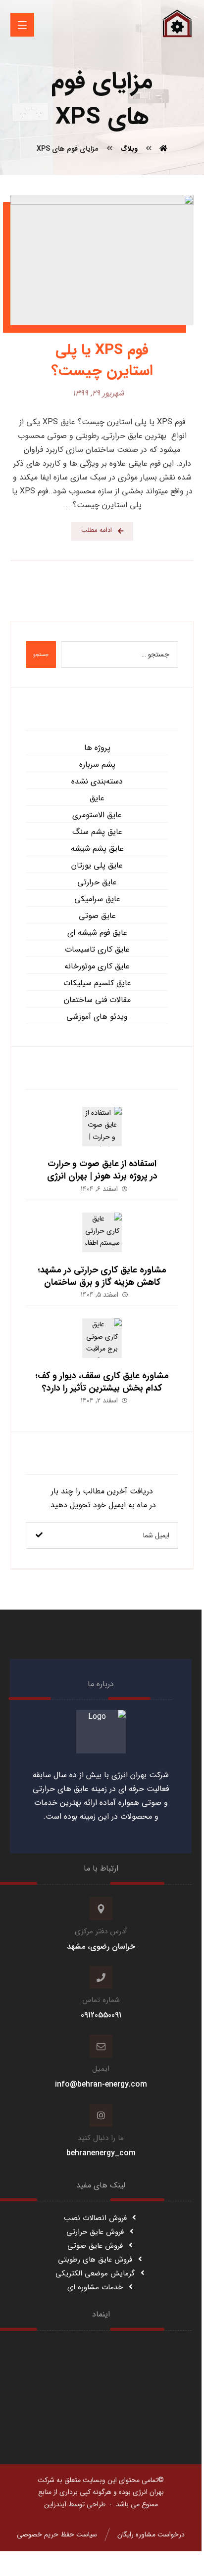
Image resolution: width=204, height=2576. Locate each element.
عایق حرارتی (97, 882)
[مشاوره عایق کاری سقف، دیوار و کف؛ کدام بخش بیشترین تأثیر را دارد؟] (102, 1338)
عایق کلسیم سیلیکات (97, 983)
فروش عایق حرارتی (95, 2232)
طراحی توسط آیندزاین (75, 2504)
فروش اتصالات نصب (95, 2218)
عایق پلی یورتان (97, 865)
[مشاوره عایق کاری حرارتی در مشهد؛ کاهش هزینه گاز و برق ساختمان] (102, 1232)
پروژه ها (97, 748)
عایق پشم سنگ (97, 832)
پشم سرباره (97, 764)
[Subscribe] (39, 1535)
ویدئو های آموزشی (97, 1017)
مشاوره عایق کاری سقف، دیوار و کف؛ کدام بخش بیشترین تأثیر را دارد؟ (102, 1382)
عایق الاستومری (97, 815)
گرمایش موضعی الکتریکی (95, 2273)
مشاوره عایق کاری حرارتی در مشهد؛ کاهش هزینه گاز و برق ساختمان (102, 1276)
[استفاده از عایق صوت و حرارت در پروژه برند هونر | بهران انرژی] (102, 1127)
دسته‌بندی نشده (97, 781)
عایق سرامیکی (97, 899)
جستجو (41, 655)
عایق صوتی (97, 916)
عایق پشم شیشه (97, 849)
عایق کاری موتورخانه (97, 966)
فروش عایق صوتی (95, 2246)
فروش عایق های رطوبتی (95, 2260)
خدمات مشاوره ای (95, 2287)
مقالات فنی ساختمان (97, 1000)
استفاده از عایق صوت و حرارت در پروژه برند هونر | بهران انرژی (102, 1170)
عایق (97, 798)
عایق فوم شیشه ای (97, 933)
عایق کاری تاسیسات (97, 949)
